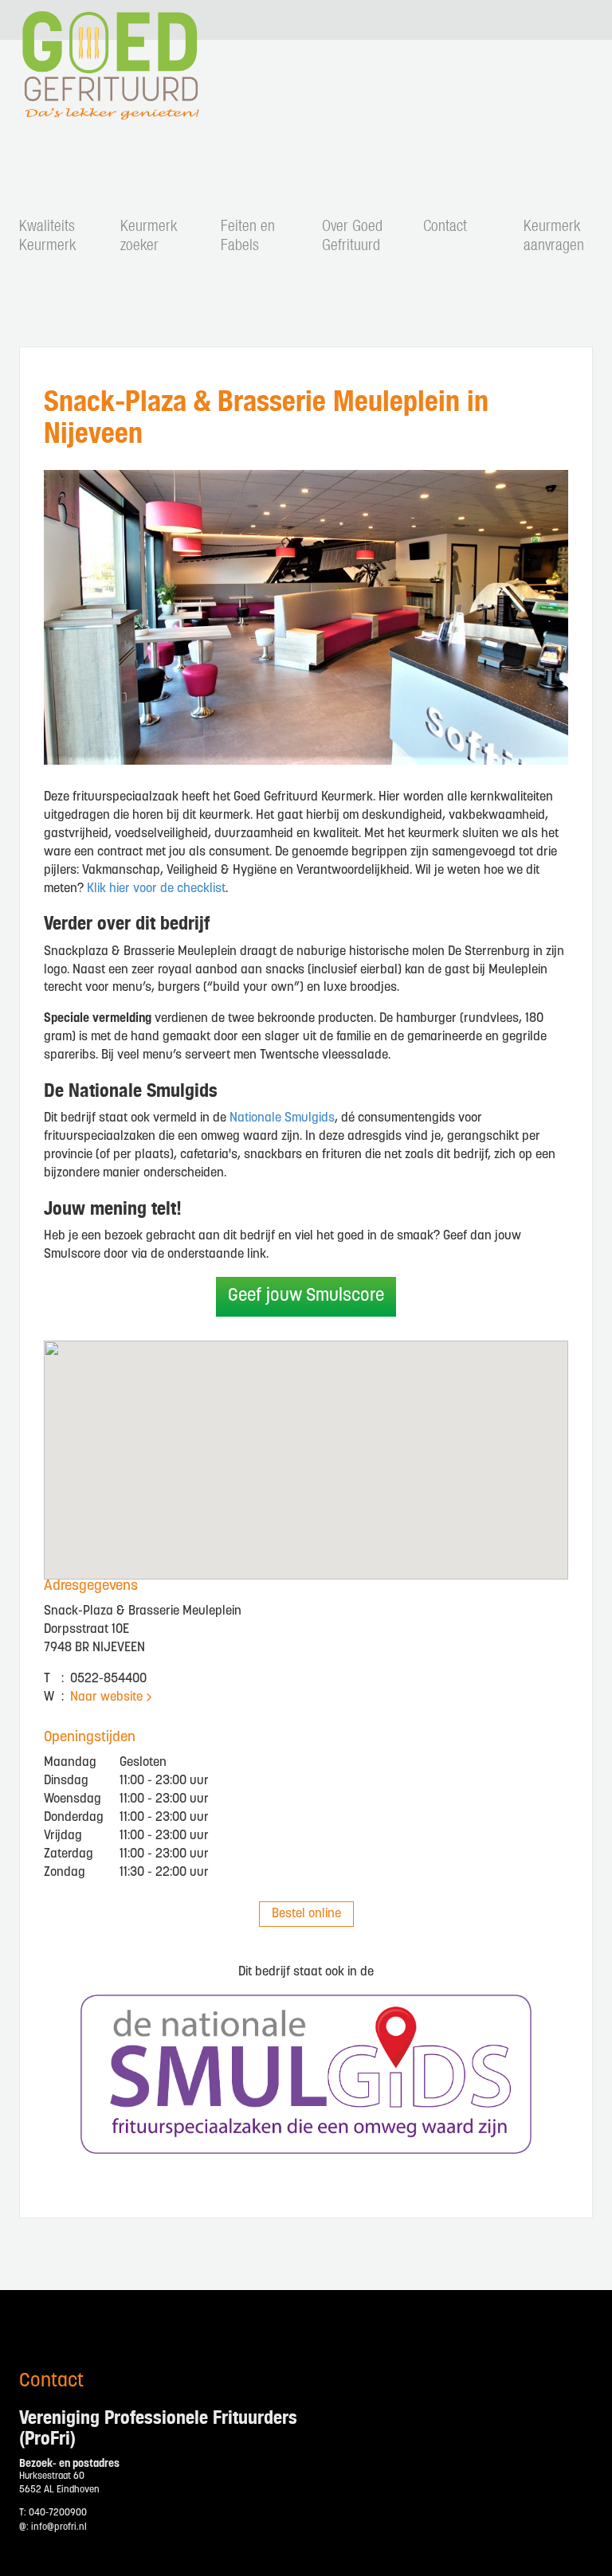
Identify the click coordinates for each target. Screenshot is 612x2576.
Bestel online (306, 1914)
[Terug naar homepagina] (107, 110)
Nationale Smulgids (282, 1118)
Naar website (106, 1697)
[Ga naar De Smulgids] (306, 2074)
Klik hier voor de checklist (156, 889)
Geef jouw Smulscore (306, 1296)
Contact (445, 227)
